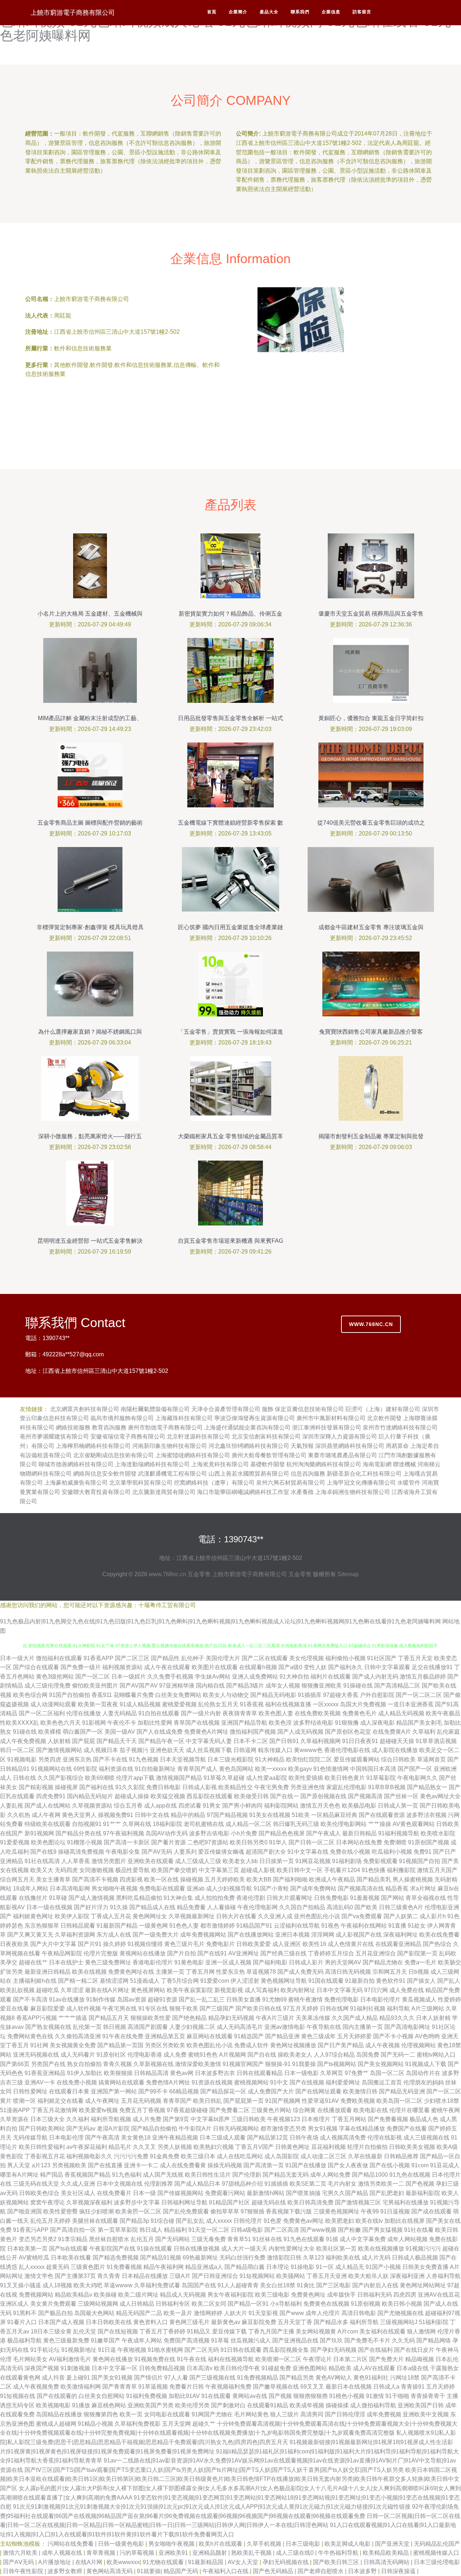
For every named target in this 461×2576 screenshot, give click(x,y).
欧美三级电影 (272, 2295)
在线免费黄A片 (392, 1732)
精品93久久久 (397, 2018)
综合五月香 (128, 1806)
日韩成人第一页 (398, 1806)
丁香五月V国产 (254, 2147)
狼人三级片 (285, 2414)
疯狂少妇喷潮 (97, 2211)
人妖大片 (236, 2313)
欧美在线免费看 (439, 1935)
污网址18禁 (405, 2378)
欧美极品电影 (359, 1806)
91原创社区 (111, 2055)
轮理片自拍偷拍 (367, 2147)
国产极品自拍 (55, 2313)
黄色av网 (182, 2073)
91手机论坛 (45, 2350)
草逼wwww (118, 2285)
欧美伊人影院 (72, 1916)
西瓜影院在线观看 (210, 1796)
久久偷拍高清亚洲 (78, 2036)
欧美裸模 (50, 1732)
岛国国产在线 (199, 2285)
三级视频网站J (399, 2322)
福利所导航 (364, 2322)
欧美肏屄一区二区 (138, 2211)
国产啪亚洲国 (24, 2211)
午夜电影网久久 (417, 1778)
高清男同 (312, 2414)
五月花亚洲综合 (376, 1953)
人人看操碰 (221, 1907)
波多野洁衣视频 (426, 1815)
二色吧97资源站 (208, 1842)
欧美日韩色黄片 (345, 1778)
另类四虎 (50, 1759)
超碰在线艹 (33, 1962)
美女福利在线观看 (382, 2331)
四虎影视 (131, 1879)
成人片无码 (376, 2258)
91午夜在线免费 (123, 2036)
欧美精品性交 (236, 1787)
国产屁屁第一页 (243, 2101)
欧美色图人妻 (276, 1713)
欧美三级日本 (198, 2156)
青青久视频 (117, 2064)
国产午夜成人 (323, 1833)
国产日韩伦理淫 (345, 2414)
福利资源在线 (116, 1769)
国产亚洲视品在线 (295, 2340)
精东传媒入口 (275, 1750)
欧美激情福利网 (81, 2387)
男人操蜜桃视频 (413, 1879)
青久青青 (109, 2276)
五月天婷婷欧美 (225, 1879)
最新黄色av (226, 2322)
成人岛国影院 (282, 2156)
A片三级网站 (428, 2009)
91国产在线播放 (306, 2165)
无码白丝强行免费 (242, 2258)
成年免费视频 (384, 2414)
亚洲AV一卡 (40, 2082)
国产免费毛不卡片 (367, 2340)
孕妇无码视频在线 (286, 2562)
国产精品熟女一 (427, 1787)
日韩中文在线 (152, 1815)
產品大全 (269, 12)
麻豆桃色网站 (109, 2405)
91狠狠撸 (347, 1723)
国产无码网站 (173, 2239)
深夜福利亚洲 (407, 2276)
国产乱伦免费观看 (186, 2211)
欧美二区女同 (209, 2304)
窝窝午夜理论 (48, 2202)
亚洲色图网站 (310, 2368)
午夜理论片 (317, 2359)
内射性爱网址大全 (292, 2249)
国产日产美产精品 (341, 2045)
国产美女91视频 (112, 2378)
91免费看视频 (124, 2267)
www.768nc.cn (371, 1324)
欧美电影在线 (371, 2110)
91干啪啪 (397, 2396)
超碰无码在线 (269, 2202)
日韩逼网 (245, 1750)
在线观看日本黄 (69, 2091)
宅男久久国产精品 (345, 2193)
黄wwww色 (308, 1750)
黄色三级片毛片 (184, 1944)
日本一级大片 (17, 1658)
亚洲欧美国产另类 (151, 2405)
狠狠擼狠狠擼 (310, 2396)
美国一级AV (120, 1732)
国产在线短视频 (118, 2331)
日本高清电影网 (70, 1888)
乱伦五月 (142, 2239)
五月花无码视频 (141, 2101)
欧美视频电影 (53, 2405)
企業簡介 (238, 12)
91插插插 (276, 2184)
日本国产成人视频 (61, 2322)
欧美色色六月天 (61, 1723)
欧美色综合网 (30, 1695)
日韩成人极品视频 (415, 2258)
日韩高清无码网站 (387, 2562)
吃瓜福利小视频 (392, 1852)
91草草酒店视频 (436, 1741)
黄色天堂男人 (79, 1815)
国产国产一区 (415, 1769)
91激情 (375, 2396)
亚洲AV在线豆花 (439, 2295)
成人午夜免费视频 (23, 1741)
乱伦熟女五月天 (218, 1704)
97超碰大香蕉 (341, 1695)
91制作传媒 (101, 1999)
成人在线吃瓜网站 (240, 2156)
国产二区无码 (202, 2350)
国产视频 (280, 2396)
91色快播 (373, 1870)
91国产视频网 (283, 2101)
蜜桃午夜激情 (305, 1999)
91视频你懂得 (145, 1944)
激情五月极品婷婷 (423, 1677)
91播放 (81, 2405)
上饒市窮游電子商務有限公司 (73, 13)
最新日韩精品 (359, 1833)
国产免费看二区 (229, 2110)
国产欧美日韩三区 (337, 2562)
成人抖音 (53, 2378)
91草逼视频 (153, 2387)
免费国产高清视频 (187, 2340)
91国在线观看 (326, 1981)
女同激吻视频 (97, 1870)
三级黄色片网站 (271, 2110)
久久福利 (78, 2119)
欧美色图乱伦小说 (210, 2045)
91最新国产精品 (117, 1926)
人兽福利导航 (443, 2276)
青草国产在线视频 (197, 1723)
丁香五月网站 (349, 2119)
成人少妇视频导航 (229, 1888)
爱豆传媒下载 (229, 2331)
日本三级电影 (304, 2544)
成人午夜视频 (382, 2045)
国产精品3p (134, 2221)
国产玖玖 (331, 2340)
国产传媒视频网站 (180, 2193)
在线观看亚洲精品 (398, 1944)
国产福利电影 (270, 1962)
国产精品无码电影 (273, 1695)
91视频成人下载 (426, 2064)
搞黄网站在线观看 (121, 2082)
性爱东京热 (230, 1972)
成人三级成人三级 (198, 1861)
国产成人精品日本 (197, 2184)
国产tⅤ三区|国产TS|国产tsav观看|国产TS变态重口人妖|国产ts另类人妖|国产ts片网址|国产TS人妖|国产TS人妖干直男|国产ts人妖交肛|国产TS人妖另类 (214, 2470)
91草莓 (220, 2340)
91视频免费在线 (155, 2359)
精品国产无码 (182, 2571)
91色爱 (273, 2221)
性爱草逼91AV (320, 2101)
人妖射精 (59, 1741)
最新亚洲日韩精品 (48, 1972)
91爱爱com (215, 1981)
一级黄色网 (153, 1926)
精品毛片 (120, 2147)
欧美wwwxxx (123, 2562)
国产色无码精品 (274, 2571)
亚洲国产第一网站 (114, 2091)
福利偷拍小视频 (345, 1658)
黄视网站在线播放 (143, 1953)
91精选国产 (249, 2036)
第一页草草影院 (118, 2230)
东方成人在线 (114, 1935)
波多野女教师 (66, 2571)
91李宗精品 (73, 2239)
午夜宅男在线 (120, 2009)
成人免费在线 (407, 1990)
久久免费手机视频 (170, 1677)
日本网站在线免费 (359, 1842)
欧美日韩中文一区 (300, 1870)
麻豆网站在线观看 (210, 2036)
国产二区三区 (132, 1658)
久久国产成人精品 (355, 2018)
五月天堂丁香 (295, 2322)
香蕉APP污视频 (37, 2018)
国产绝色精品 (189, 2018)
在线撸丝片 (33, 1898)
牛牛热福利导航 (339, 2553)
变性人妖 (315, 1667)
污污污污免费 (131, 2156)
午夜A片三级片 (275, 2018)
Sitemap (348, 1574)
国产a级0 (290, 1667)
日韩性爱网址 (30, 2091)
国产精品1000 (370, 2175)
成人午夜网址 (102, 2101)
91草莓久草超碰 (224, 1778)
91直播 (397, 1926)
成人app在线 (160, 1806)
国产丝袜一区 (401, 1796)
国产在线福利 (375, 2350)
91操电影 (303, 2267)
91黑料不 (25, 2313)
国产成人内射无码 (375, 1677)
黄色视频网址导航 (284, 1981)
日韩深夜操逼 (399, 2571)
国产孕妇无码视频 (334, 2350)
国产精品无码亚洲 (402, 2091)
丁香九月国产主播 (271, 2331)
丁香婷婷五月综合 (331, 1953)
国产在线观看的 (57, 2396)
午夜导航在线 (324, 2027)
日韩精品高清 (151, 2073)
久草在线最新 (365, 2156)
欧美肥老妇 (340, 2221)
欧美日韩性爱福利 (42, 2147)
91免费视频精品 (258, 2378)
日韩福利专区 (173, 2304)
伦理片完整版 (101, 1953)
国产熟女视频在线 (48, 2027)
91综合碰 (162, 2221)
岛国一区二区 (387, 2073)
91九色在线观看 (304, 2239)
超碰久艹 (204, 2424)
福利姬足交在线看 (61, 2101)
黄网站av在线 (250, 2396)
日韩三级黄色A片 (401, 1907)
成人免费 (175, 2055)
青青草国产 (177, 2101)
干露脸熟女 (444, 2368)
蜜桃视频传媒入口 (436, 2553)
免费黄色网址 (308, 2295)
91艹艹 (112, 1824)
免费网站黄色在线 (30, 2036)
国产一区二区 (93, 1677)
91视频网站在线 (52, 1769)
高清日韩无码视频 (348, 1972)
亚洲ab (196, 1888)
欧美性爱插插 (306, 1778)
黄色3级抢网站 (55, 1677)
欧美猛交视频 (168, 1796)
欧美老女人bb (240, 1861)
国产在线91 (212, 1953)
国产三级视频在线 (212, 2378)
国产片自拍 (182, 1953)
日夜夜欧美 (14, 1944)
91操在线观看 (155, 2249)
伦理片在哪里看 (409, 2110)
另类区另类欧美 (165, 2045)
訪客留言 (362, 12)
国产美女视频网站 (381, 2064)
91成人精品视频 (140, 1704)
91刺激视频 (75, 2368)
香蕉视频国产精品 (88, 2175)
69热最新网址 (200, 2258)
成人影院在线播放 (395, 1750)
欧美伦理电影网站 (344, 1824)
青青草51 (239, 2239)
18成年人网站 (31, 1888)
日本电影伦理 (66, 2138)
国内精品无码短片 (90, 1796)
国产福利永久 (345, 1667)
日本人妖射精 (433, 2018)
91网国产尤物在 (212, 2414)
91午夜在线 (192, 2359)
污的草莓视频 (138, 2553)
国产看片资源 (169, 1842)
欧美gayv (300, 1769)
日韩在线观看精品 (260, 2073)
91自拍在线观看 (159, 1713)
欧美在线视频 (89, 1972)
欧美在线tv (369, 2221)
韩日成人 (151, 2230)
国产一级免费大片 (156, 1935)
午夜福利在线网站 (364, 1926)
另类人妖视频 (175, 2147)
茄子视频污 (134, 1750)
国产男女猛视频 (382, 2230)
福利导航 (398, 2009)
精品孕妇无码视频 (231, 2018)
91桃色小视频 (347, 2396)
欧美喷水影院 (438, 1833)
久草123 (314, 2258)
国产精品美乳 (374, 1879)
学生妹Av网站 (213, 1677)
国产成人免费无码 (300, 1972)
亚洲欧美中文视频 (426, 2414)
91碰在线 (25, 1732)
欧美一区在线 (161, 1879)
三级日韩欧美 (249, 2119)
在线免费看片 (114, 2193)
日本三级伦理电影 (437, 2562)
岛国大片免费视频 (363, 1704)
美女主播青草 (53, 1879)
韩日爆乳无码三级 (296, 1824)
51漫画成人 (145, 1981)
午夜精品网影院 (62, 1953)
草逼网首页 (431, 1759)
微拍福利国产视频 (253, 1732)
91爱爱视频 (15, 1842)
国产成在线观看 (431, 2211)
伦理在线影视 (385, 2138)
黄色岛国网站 (236, 1769)
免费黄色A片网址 (206, 1732)
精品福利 (175, 2230)
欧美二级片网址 (138, 2295)
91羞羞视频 (365, 1898)
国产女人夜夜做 (348, 2165)
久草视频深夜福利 (89, 2202)
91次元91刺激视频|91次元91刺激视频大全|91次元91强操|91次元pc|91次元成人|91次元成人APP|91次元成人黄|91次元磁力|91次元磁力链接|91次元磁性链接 (212, 2507)
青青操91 (413, 2387)
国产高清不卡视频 (95, 1879)
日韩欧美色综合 (39, 2193)
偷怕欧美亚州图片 (95, 1686)
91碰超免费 (276, 2368)
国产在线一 (285, 1796)
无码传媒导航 (30, 2138)
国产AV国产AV (139, 1686)
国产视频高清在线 (361, 1888)
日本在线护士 (66, 1962)
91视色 (330, 1926)
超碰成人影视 (258, 1870)
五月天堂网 (176, 2424)
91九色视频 (144, 1759)
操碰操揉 (337, 2405)
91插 (332, 2239)
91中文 (279, 2082)
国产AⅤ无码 (19, 2562)
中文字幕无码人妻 (209, 1741)
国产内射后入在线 (375, 2285)
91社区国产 (382, 1658)
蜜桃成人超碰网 (56, 2424)
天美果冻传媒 (313, 2018)
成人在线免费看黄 (183, 2165)
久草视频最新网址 (192, 1916)
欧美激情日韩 (360, 2091)
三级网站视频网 (98, 2304)
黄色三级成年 (318, 2036)
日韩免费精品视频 (162, 2368)
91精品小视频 (95, 2424)
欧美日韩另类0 (249, 1842)
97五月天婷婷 (301, 2009)
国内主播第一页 (363, 2027)
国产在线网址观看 (318, 2091)
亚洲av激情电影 (285, 2027)
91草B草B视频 (387, 1787)
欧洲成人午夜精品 (332, 1879)
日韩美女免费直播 (425, 2267)
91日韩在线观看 (241, 2350)
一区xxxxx (326, 1704)
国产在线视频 (307, 2082)
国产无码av (81, 2129)
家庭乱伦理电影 (346, 1787)
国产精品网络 (434, 2340)
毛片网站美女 (30, 2359)
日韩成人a (386, 2387)
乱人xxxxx (32, 2267)
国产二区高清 (282, 2230)
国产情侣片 (148, 2378)
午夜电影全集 (123, 1852)
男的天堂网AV (343, 1962)
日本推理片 (316, 2119)
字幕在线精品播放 (362, 2129)
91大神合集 (178, 1898)
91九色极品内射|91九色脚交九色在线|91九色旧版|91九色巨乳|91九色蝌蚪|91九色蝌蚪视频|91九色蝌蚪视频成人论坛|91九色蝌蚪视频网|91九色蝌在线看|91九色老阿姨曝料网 (220, 1621)
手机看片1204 (342, 1870)
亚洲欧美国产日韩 (421, 2405)
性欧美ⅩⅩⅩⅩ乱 (19, 1723)
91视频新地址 (79, 2350)
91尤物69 (274, 1999)
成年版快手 (341, 2295)
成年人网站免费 (330, 2175)
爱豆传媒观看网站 (357, 1759)
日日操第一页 (277, 1861)
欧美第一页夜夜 (98, 1704)
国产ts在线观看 (68, 2249)
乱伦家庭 (448, 1732)
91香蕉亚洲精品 (45, 2073)
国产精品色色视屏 (282, 1833)
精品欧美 (340, 2368)
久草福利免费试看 (157, 2285)
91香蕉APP (99, 1658)
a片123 (41, 2165)
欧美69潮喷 (100, 1778)
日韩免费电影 (331, 1898)
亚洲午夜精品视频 (175, 2138)
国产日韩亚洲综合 (215, 2276)
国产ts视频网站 (337, 2064)
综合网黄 (304, 2110)
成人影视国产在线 (359, 1935)
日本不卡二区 (251, 1741)
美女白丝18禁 (278, 2285)
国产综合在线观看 (36, 1667)
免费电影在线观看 (162, 1888)
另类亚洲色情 (308, 1787)
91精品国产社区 (229, 2202)
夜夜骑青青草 (240, 1713)
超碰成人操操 (132, 1796)
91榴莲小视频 (85, 1842)
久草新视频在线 (153, 2064)
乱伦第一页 (87, 2027)
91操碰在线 (358, 1686)
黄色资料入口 (151, 2322)
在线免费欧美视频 (318, 1713)
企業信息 (331, 12)
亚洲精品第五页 (165, 2036)
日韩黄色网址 (292, 2147)
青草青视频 (102, 2553)
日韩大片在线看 (236, 1916)
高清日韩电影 (359, 2313)
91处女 (417, 1926)
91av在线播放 (67, 1999)
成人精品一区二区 (249, 1824)
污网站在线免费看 (71, 2544)
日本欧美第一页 (27, 2249)
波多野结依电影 (313, 1723)
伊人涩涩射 (245, 1981)
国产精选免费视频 (116, 2258)
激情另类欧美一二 (381, 2184)
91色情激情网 (331, 1769)
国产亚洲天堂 (393, 2544)
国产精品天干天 (117, 1741)
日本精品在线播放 (145, 2276)
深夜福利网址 (400, 1935)
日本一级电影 (301, 2073)
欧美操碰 (105, 2295)
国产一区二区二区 (419, 1695)
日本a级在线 (413, 2368)
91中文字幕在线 (308, 1852)
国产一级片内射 (201, 1713)
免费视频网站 (36, 2295)
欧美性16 (314, 1944)
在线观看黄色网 (20, 2378)
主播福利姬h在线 (35, 1981)
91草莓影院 (381, 1778)
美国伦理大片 (223, 1658)
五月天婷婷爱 (354, 2036)
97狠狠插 (252, 2211)
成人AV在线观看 (374, 2368)
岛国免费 (368, 2055)
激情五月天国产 (437, 1870)
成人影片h (433, 1916)
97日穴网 (376, 1990)
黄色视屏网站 (148, 1990)
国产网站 (393, 1898)
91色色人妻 (184, 1926)
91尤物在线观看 (164, 2562)
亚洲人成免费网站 (255, 1677)
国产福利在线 (97, 1787)
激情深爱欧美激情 (198, 2064)
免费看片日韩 (187, 2387)
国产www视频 (318, 2230)
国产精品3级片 (245, 1686)
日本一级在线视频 (49, 1907)
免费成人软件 (251, 2045)
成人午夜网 (46, 1815)
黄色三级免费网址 (108, 1962)
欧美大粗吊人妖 (368, 2276)
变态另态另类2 (38, 2239)
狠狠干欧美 (184, 2009)
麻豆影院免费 (259, 2322)
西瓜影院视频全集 (286, 2350)
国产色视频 (420, 2184)
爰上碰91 (78, 2378)
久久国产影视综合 (61, 1778)
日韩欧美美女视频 (412, 2147)
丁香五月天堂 (415, 1658)
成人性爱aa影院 (267, 1778)
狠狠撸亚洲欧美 (322, 1686)
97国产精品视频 (227, 1815)
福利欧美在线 (343, 2258)
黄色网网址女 (150, 1916)
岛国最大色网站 (94, 2313)
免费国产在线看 (407, 2129)
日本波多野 (363, 2571)
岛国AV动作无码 (167, 1833)
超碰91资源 (162, 1999)
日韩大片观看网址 (290, 1898)
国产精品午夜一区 (161, 1741)
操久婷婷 (115, 1944)
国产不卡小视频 (393, 2036)
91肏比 (306, 2285)
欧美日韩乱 (207, 2101)
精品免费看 (191, 1907)
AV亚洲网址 (244, 1953)
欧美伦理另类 (192, 2405)
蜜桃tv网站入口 (436, 2055)
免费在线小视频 (350, 1852)
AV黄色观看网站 (414, 1824)
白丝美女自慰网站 (102, 2396)
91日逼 (107, 2350)
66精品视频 (184, 2091)
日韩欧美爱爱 (254, 1944)
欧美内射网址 (298, 1990)
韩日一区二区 (17, 1750)
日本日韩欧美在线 (109, 2322)
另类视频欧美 (69, 2165)
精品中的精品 (188, 1815)
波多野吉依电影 (209, 1833)
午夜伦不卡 (122, 1723)
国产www (292, 2313)
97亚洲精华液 (177, 1686)
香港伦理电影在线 (347, 1750)
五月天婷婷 (440, 2387)
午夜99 (370, 2211)
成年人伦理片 (323, 2313)
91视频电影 (22, 1759)
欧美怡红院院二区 (309, 1759)
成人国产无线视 (163, 2175)
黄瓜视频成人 (419, 1999)
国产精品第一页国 (120, 2045)
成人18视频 (57, 2285)
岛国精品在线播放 (59, 2414)
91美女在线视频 (270, 1815)
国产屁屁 (84, 1741)
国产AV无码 (157, 1852)
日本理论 (278, 2267)
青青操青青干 (428, 2396)
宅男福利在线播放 (406, 2202)
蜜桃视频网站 (251, 2082)
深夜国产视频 (42, 2368)
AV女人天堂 (244, 2562)
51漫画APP (15, 2110)
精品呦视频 (420, 2359)
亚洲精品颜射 (210, 2553)
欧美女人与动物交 (226, 1695)
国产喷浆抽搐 (303, 2193)
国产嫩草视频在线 (276, 2387)
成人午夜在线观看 (167, 1667)
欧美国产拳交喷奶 (174, 1870)
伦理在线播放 (84, 1713)
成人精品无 (350, 2267)
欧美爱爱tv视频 (98, 2110)
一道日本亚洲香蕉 (411, 1704)
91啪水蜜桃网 (165, 2350)
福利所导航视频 (111, 2119)
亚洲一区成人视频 (228, 1962)
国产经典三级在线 (283, 1953)
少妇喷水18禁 (442, 2101)
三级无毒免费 (209, 2239)
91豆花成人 (445, 2165)
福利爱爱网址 (343, 2082)
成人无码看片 (78, 2055)
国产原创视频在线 (323, 1796)
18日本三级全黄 (51, 2331)
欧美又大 (42, 1870)
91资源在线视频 (212, 2082)
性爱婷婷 (449, 1999)
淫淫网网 (323, 1935)
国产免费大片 (386, 2359)
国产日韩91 (284, 1741)
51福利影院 (434, 2322)
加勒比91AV (184, 2396)
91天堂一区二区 (209, 2230)
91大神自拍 (294, 1677)
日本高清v (200, 2368)
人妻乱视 (12, 1806)
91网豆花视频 (313, 1861)
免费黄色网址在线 (131, 1972)
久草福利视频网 (321, 1741)
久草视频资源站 (92, 1806)
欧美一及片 (178, 2313)
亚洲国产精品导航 (244, 1723)
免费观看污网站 (225, 2193)
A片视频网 (232, 2055)
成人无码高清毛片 (240, 2027)
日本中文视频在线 (120, 2184)
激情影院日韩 (284, 2258)
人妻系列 (185, 1852)
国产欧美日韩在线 (259, 2009)
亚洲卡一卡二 (141, 2165)
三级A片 (180, 2276)
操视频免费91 (116, 1815)
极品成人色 (424, 2119)
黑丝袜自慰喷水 (109, 2239)
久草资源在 (14, 2119)
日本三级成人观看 (223, 2138)
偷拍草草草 (225, 2211)
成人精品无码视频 (401, 1713)
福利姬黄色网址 (33, 1916)
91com (420, 2165)
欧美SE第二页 (308, 2184)
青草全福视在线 (426, 1898)
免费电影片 (220, 1944)
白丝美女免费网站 (178, 1695)
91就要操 (149, 2571)
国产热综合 (437, 1944)
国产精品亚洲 (282, 2036)
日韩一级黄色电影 (122, 2544)
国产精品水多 (331, 2322)
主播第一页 (170, 1972)
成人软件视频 (84, 2009)
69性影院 (85, 1769)
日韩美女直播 (243, 1999)
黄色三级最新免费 (66, 2340)
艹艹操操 (380, 1824)
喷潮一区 (24, 2101)
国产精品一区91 (248, 2304)
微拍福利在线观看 (59, 1658)
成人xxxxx (219, 2221)
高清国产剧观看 (148, 2027)
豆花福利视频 (328, 2147)
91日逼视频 (395, 2211)
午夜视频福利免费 (228, 2387)
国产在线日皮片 (414, 2350)
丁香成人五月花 (111, 1916)
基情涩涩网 (114, 1981)
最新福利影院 (423, 2193)
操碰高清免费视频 (81, 1852)
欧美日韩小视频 (402, 2304)
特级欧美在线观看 (48, 1824)
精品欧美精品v (73, 2295)
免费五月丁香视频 (142, 2110)
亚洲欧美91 (174, 2553)
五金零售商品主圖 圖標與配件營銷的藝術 (90, 823)
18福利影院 (167, 1824)
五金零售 (199, 1574)
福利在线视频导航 (231, 2359)
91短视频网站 (257, 2276)
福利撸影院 (401, 1870)
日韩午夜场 (304, 2138)
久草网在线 (137, 1824)
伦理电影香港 (145, 2055)
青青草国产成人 (197, 1769)
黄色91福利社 (371, 2378)
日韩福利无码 (375, 2295)
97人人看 (176, 2378)
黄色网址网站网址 (423, 2285)
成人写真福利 (262, 1990)
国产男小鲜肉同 (242, 1806)
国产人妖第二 (401, 1916)
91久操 (119, 1907)
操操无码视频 (225, 2165)
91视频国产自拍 (420, 1861)
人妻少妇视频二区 (192, 2027)
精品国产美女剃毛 (419, 1723)
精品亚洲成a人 (204, 2267)
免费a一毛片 (420, 1962)
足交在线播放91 (432, 1667)
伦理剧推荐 (158, 2184)
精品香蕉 (397, 1888)
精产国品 (52, 2175)
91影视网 (94, 1723)
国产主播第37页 (75, 2276)
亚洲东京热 (77, 1759)
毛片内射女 (342, 2184)
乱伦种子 (193, 1658)
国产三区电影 (334, 2285)
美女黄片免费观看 (53, 2304)
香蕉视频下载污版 (289, 2211)
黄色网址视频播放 (293, 2045)
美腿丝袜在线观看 (95, 2221)
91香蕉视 (252, 1704)
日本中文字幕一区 (115, 2368)
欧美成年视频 (307, 2405)
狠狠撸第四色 (101, 2414)
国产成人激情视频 (91, 1898)
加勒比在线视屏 (404, 2221)
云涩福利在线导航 (297, 1926)
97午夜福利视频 (124, 1833)
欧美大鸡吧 (88, 2285)
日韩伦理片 (248, 2221)
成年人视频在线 (63, 2553)
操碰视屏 (66, 1787)
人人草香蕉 (76, 1861)
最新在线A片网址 (107, 1990)
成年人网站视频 (407, 2239)
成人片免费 (147, 2119)
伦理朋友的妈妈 (424, 2082)
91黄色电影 (189, 1962)
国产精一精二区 (78, 1981)
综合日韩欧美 (398, 1759)
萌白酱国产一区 (83, 1732)
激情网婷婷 (208, 2313)
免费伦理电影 (341, 1999)
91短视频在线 (18, 2396)
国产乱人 (449, 1981)
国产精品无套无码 (286, 2175)
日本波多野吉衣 (215, 2073)
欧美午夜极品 (443, 1713)
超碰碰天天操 (397, 1741)
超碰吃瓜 (48, 1990)
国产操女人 (421, 1981)
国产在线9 (43, 1852)
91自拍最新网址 (155, 1769)
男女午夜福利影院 (230, 2295)
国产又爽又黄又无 (30, 1935)
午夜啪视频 (132, 2350)
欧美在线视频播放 (381, 2249)
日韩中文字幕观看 (387, 1667)
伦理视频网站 (419, 2045)
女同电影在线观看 (167, 2414)
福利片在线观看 (331, 1677)
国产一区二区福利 (42, 1713)
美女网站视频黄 (316, 2331)
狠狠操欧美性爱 (151, 2018)
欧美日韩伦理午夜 (237, 2368)
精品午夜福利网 (164, 2267)
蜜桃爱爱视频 (179, 1704)
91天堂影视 (263, 2313)
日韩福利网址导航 (184, 2202)
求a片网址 (423, 1888)
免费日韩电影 (164, 1787)
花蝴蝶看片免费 (134, 1695)
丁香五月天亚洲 (327, 2276)
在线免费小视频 (77, 2082)
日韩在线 (24, 1778)
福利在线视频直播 (288, 1704)
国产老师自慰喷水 (321, 2571)
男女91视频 (323, 2129)
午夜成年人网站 (142, 2340)
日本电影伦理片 (380, 1999)
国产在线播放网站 (251, 1935)
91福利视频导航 (399, 1833)
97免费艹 (357, 2073)
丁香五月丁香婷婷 (162, 2331)
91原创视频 (366, 2304)
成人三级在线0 (296, 2553)
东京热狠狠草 (42, 1926)
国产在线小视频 (390, 2165)
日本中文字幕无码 (340, 1990)
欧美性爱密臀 (61, 2211)
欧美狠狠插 (118, 2073)
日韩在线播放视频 (197, 2249)
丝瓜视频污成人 (251, 2340)
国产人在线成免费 (160, 1732)
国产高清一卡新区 (127, 1842)
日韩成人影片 (306, 1962)
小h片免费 (244, 1833)
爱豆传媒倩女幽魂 (221, 1852)
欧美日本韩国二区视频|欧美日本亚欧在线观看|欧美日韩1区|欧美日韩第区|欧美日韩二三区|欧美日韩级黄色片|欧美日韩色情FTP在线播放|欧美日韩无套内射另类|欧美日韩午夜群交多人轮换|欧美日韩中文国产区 (230, 2479)
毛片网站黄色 (251, 2414)
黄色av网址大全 (440, 1796)
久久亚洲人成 (275, 1916)
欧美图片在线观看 (215, 1667)
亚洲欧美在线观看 (151, 1861)
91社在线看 (419, 2230)
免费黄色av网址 (303, 2221)
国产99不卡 (153, 2091)
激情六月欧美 (21, 2553)
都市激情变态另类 (283, 2129)
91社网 (39, 2045)
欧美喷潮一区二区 (278, 2359)
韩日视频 (115, 2027)
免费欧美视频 (358, 2101)
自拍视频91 (87, 1824)
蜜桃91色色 (203, 2055)
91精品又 (199, 2331)
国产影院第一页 (417, 1953)
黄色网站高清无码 (110, 2571)
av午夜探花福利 (87, 2147)
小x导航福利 (286, 2304)
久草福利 (424, 1732)
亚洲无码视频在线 (36, 2055)
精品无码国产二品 (139, 2313)
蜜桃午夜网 (446, 2110)
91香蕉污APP (31, 2230)
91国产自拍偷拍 (70, 1695)
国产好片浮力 (91, 1907)
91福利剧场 (347, 1861)
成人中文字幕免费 (363, 2239)
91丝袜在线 (267, 2239)
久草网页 (332, 2073)
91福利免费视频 (147, 2396)
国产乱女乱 (190, 2221)
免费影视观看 (380, 1861)
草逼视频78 (261, 1972)
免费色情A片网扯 (168, 2082)
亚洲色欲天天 (167, 1750)
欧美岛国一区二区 (399, 2101)
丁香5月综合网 (180, 1981)
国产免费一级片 (81, 1667)
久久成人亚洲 (78, 2184)
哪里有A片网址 (19, 2175)
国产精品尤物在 (383, 1962)
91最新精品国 (206, 2562)
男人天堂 (19, 2165)
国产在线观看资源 (382, 1815)
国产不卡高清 (30, 1999)
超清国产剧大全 (266, 1852)
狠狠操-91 (278, 2064)
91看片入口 (22, 2322)
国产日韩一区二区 (312, 1842)
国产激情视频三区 (358, 2202)
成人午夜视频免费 (36, 2387)
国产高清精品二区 (397, 1686)
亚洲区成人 (14, 2304)
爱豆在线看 (14, 2009)
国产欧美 (366, 1907)
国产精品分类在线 (79, 1833)
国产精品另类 (297, 2378)
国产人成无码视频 (300, 1732)
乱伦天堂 (85, 2331)
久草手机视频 (265, 2544)
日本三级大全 (48, 2119)
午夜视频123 (284, 2119)
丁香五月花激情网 (54, 2110)
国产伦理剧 (247, 2175)
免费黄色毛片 (359, 1713)
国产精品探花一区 (223, 2091)
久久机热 (19, 1815)
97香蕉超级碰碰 (187, 2110)
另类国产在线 (48, 2064)
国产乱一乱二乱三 (202, 1999)
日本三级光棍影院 (230, 1759)
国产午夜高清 (102, 2138)
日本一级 (144, 2193)
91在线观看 (216, 2396)
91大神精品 (270, 1759)
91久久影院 (130, 1787)
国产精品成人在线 (152, 1907)
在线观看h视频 (258, 1667)
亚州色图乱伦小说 (317, 1916)
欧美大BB (259, 1879)
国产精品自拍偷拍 (154, 2129)
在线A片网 (89, 2562)
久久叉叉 (144, 2147)
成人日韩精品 (137, 2304)
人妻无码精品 (120, 1713)
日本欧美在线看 (71, 2258)
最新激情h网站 (266, 2193)
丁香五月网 (200, 1972)
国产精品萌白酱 (245, 2267)
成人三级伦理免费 (48, 1686)
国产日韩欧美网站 (42, 2129)
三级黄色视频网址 (336, 2211)
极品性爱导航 (133, 1870)
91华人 (278, 1842)
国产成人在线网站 (48, 1806)
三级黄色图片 (88, 2267)
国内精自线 (210, 1686)
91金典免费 (165, 2156)
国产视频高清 (365, 1796)
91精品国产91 (254, 1926)
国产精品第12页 (268, 2138)
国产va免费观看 (362, 1916)
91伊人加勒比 (85, 2073)
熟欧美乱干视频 (252, 2553)
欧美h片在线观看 (221, 2544)
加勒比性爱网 (155, 1723)
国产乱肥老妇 (387, 2193)
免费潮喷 (395, 1842)
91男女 (212, 1806)
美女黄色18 (136, 2138)
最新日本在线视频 (349, 2387)
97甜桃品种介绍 (242, 2184)
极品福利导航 (24, 2340)
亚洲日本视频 (292, 1935)
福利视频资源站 (122, 1667)
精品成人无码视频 (183, 2295)
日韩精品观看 (78, 1926)
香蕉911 (102, 1695)
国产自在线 (262, 2055)
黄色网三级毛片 (189, 2322)
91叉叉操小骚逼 (21, 2285)
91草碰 (58, 1898)
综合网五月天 (17, 1879)
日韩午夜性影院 (24, 2571)
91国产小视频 (383, 2267)
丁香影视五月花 (45, 2156)
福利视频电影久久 (89, 2156)
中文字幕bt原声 (210, 2119)
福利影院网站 (281, 1806)
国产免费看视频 (388, 2119)
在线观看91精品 (268, 2405)
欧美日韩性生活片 (208, 2175)
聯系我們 (300, 12)
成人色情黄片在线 (351, 1944)
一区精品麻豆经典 (334, 1815)
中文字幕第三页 (219, 1870)
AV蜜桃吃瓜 (34, 2258)
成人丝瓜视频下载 (209, 1750)
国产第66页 (15, 2064)
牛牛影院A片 (195, 2129)
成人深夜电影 (377, 1723)
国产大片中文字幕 (53, 1944)
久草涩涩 (72, 1990)
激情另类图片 (109, 1861)
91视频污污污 (423, 2249)
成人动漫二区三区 (323, 2156)
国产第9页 (176, 2119)
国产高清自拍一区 (73, 2230)
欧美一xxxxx (271, 1769)
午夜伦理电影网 (258, 1907)
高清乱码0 (340, 1907)
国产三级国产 (217, 2009)
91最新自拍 (360, 1981)
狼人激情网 (421, 2331)
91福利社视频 (368, 2009)
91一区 (325, 2267)
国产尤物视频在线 (400, 2313)
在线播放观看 (335, 2110)
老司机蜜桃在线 (204, 1824)
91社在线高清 (42, 1861)
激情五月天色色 (320, 1806)
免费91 (422, 1852)
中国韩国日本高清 (373, 1769)
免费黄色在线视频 (326, 2304)
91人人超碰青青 (238, 2285)
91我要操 (304, 2064)
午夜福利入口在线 (226, 2571)
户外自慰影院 (377, 1695)
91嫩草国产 (106, 2340)
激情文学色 (39, 2276)
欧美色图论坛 (48, 1842)
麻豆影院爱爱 (48, 2009)
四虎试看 (190, 1806)
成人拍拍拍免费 (215, 1898)
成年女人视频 (283, 1686)
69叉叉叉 (312, 2387)
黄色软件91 (391, 1981)
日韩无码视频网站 (236, 2129)
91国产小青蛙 (271, 1888)
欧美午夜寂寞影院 (190, 1990)
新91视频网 (39, 1833)
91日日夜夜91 (360, 1741)
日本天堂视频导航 (183, 1759)
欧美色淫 (280, 1723)
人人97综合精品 (334, 2055)
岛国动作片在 (423, 2073)
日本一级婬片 (129, 1677)
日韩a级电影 (247, 2230)
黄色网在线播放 (113, 2359)
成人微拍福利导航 (373, 2405)
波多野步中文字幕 (137, 2202)
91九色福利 (127, 2175)
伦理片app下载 (135, 1778)
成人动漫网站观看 (53, 1704)
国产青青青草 (120, 2387)
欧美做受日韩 (251, 1796)
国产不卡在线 (110, 1759)
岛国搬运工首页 (382, 2082)
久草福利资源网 (75, 1935)
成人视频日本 (101, 1750)
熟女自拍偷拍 (84, 2064)
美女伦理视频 (306, 1658)
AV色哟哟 (427, 2036)
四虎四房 (405, 2295)
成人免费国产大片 (271, 2091)
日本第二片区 (350, 2359)
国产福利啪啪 (290, 1879)
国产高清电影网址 (407, 2027)
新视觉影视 (229, 1990)
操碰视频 (192, 1879)
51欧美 (301, 1815)
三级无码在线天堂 (36, 2184)
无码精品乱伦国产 (437, 2544)
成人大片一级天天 (244, 2249)
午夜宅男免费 (272, 1787)
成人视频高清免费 (343, 2138)
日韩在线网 (334, 2009)
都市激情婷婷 (218, 1926)
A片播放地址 (55, 2562)
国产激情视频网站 (59, 1750)
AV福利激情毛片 (70, 2359)
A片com (348, 2331)
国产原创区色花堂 (348, 1732)
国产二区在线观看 (265, 1658)
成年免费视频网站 (203, 1935)
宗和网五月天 (390, 1972)
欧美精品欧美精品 (386, 2553)
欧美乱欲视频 (17, 1990)
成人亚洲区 (287, 1944)
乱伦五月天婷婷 (50, 2221)
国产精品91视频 (161, 2258)
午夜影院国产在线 (112, 2249)
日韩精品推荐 (401, 2156)
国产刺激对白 (228, 2405)
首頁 (212, 12)
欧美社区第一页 (336, 2249)
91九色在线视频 (410, 2175)
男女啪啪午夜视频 (115, 1888)
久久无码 (403, 2340)
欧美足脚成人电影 (348, 2544)
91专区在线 (153, 2009)
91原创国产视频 (429, 1842)
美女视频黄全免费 (73, 2045)
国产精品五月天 (109, 2018)
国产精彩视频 (36, 1787)
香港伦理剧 (251, 1898)
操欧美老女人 (295, 2055)
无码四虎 (66, 1870)
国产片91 (90, 1944)
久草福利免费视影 (138, 2424)
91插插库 (310, 1695)
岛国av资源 (132, 1999)
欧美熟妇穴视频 (214, 2147)
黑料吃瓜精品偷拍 (139, 1898)
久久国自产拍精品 (302, 1907)
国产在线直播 (105, 2165)
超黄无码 (58, 2267)
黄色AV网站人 (334, 2378)
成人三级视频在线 (426, 2138)
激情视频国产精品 (179, 1778)
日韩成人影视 (200, 1787)
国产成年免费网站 (313, 1888)
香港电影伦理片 (153, 1962)
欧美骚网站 (291, 2276)
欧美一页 (131, 2414)
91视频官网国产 (243, 2064)
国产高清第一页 (264, 2165)
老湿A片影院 (113, 2129)
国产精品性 (165, 1658)
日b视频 (419, 1972)
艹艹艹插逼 (73, 2018)
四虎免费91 (51, 1796)
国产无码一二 (398, 2055)
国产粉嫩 (349, 2230)
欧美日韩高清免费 (310, 2202)
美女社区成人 (78, 2193)
